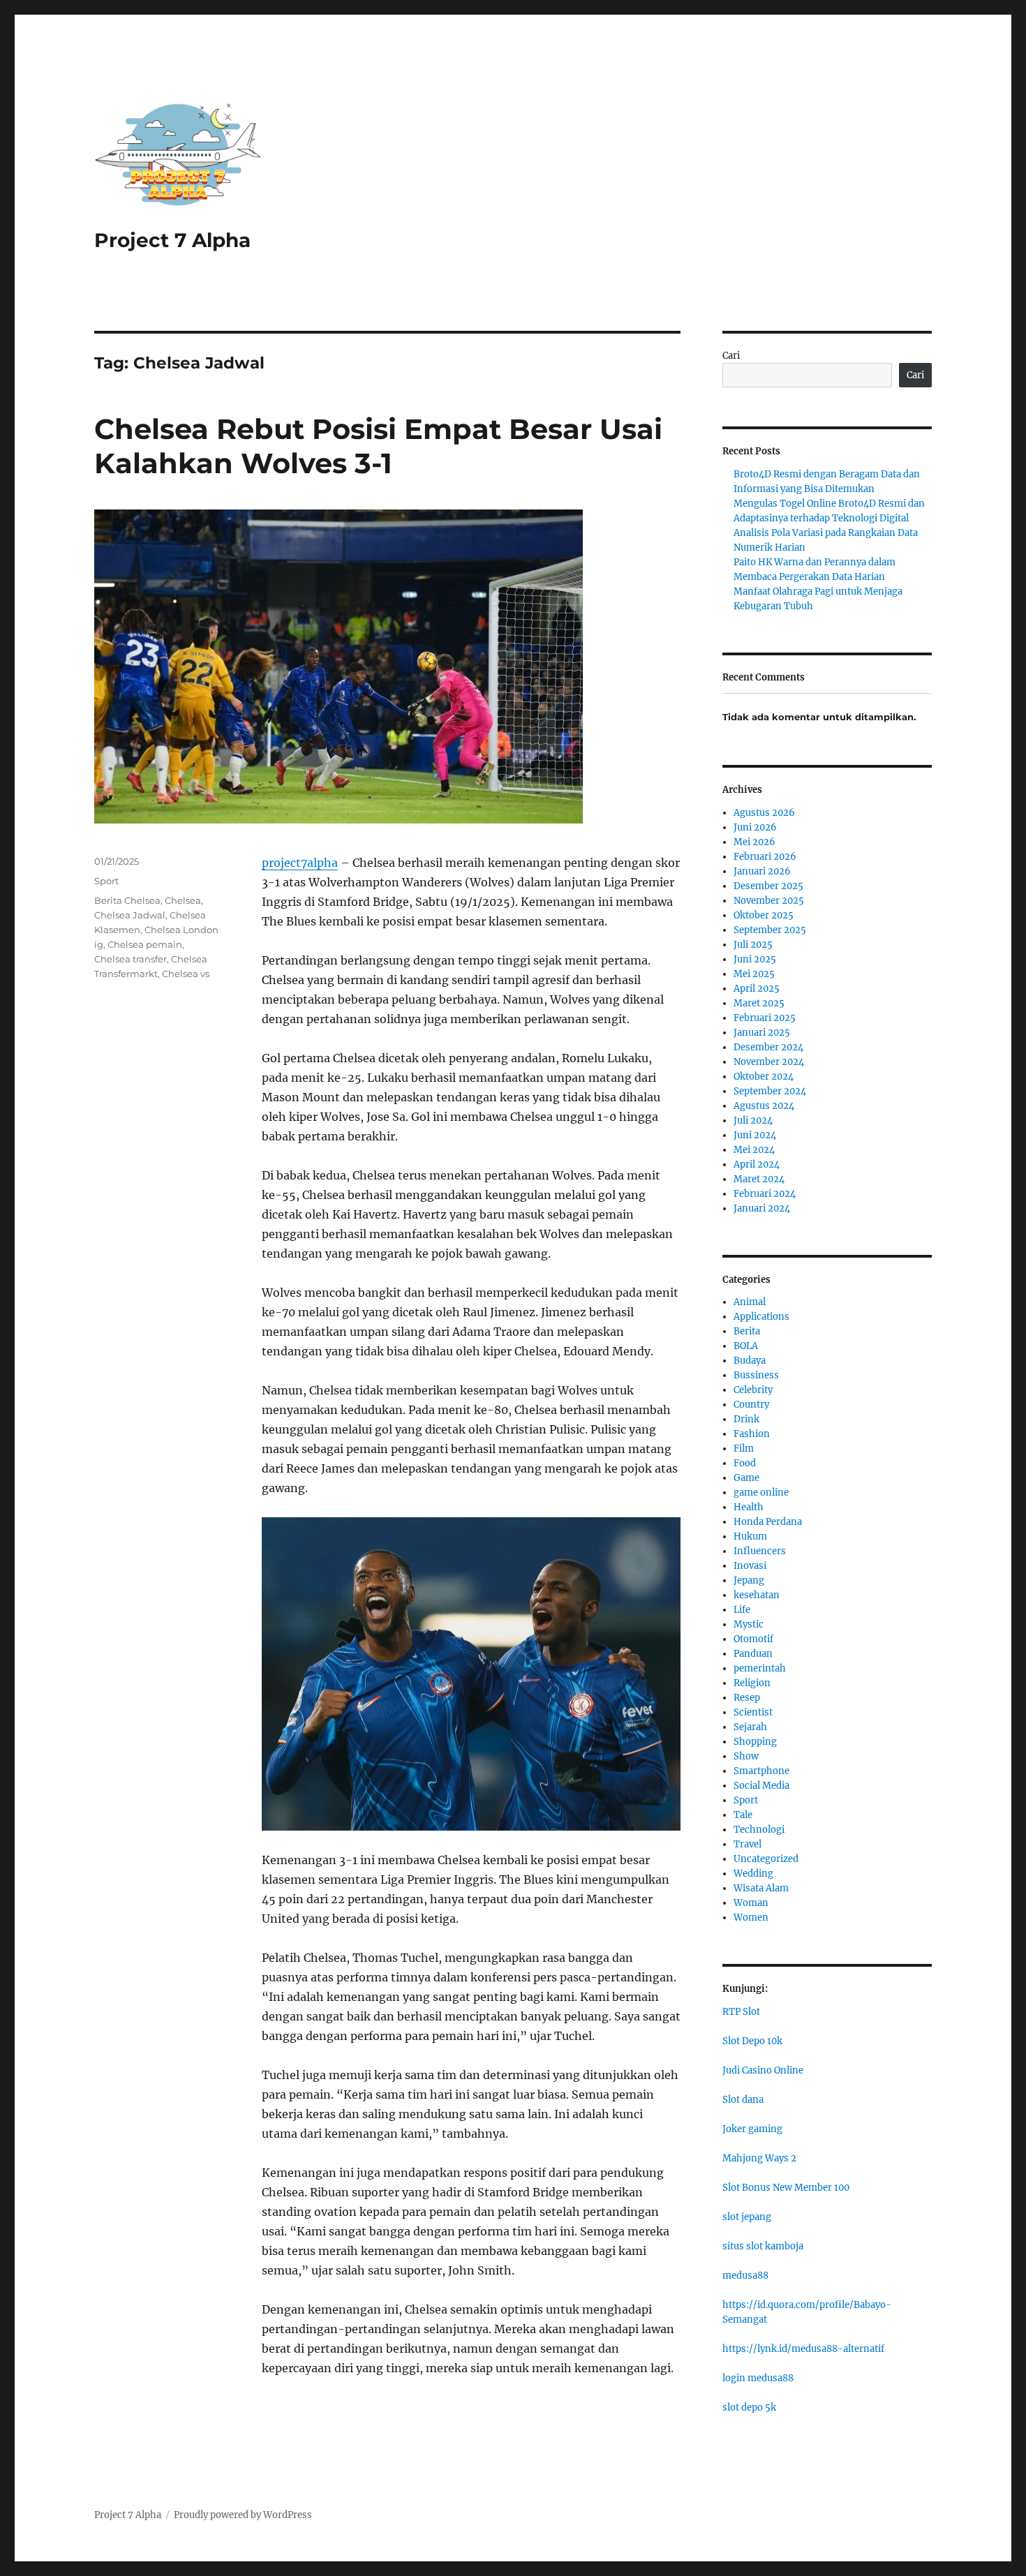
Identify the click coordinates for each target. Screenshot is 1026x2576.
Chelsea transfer (131, 959)
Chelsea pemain (145, 944)
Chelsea (183, 900)
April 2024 (757, 1164)
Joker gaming (752, 2129)
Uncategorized (766, 1859)
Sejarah (750, 1727)
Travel (748, 1844)
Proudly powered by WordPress (243, 2515)
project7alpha (300, 863)
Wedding (753, 1874)
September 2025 (770, 930)
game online (761, 1492)
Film (744, 1449)
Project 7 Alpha (172, 240)
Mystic (749, 1624)
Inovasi (750, 1566)
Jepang (749, 1580)
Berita (747, 1331)
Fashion (752, 1434)
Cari (731, 356)
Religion (752, 1683)
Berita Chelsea (127, 900)
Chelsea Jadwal (130, 915)
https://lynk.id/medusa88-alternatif (803, 2349)
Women (751, 1918)
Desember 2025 (768, 886)
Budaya (750, 1361)
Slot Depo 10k (752, 2041)
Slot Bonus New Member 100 (786, 2188)
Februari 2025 (765, 1018)
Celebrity (753, 1390)
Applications (761, 1317)
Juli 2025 (753, 945)
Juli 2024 (753, 1121)
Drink (746, 1419)
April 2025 (757, 989)
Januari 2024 (762, 1208)
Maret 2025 (759, 1003)
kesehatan (757, 1595)
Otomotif (753, 1639)
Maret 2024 (759, 1179)
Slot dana (743, 2100)
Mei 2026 (754, 842)
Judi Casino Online (763, 2070)
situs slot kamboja (763, 2246)
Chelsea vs (186, 974)
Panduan (753, 1654)
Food (745, 1463)
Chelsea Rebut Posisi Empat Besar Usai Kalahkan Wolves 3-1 (378, 446)
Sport (106, 881)
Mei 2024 (754, 1150)
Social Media (761, 1786)
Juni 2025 (755, 959)
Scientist (753, 1712)
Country (751, 1405)
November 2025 (769, 901)
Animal (750, 1302)
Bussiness (756, 1375)
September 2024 (770, 1091)
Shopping (755, 1742)
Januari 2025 (762, 1033)
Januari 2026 (762, 871)
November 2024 (769, 1062)
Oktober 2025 (764, 915)
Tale (743, 1815)
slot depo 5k (749, 2407)
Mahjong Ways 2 (759, 2158)
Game (746, 1478)
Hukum (750, 1536)
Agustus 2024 (764, 1106)
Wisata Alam (761, 1888)
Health (749, 1507)
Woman (751, 1903)
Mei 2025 (754, 974)
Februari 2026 (765, 857)
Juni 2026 (755, 827)
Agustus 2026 (764, 813)
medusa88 (745, 2276)
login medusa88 (758, 2378)
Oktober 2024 (764, 1077)
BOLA (746, 1346)
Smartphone (761, 1771)
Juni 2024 (755, 1135)
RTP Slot (741, 2012)
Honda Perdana (768, 1522)
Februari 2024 (765, 1194)
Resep (747, 1698)
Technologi (759, 1830)
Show (746, 1756)
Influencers (760, 1551)
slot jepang (747, 2217)
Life (742, 1610)
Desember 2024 (768, 1047)
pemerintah (760, 1668)
